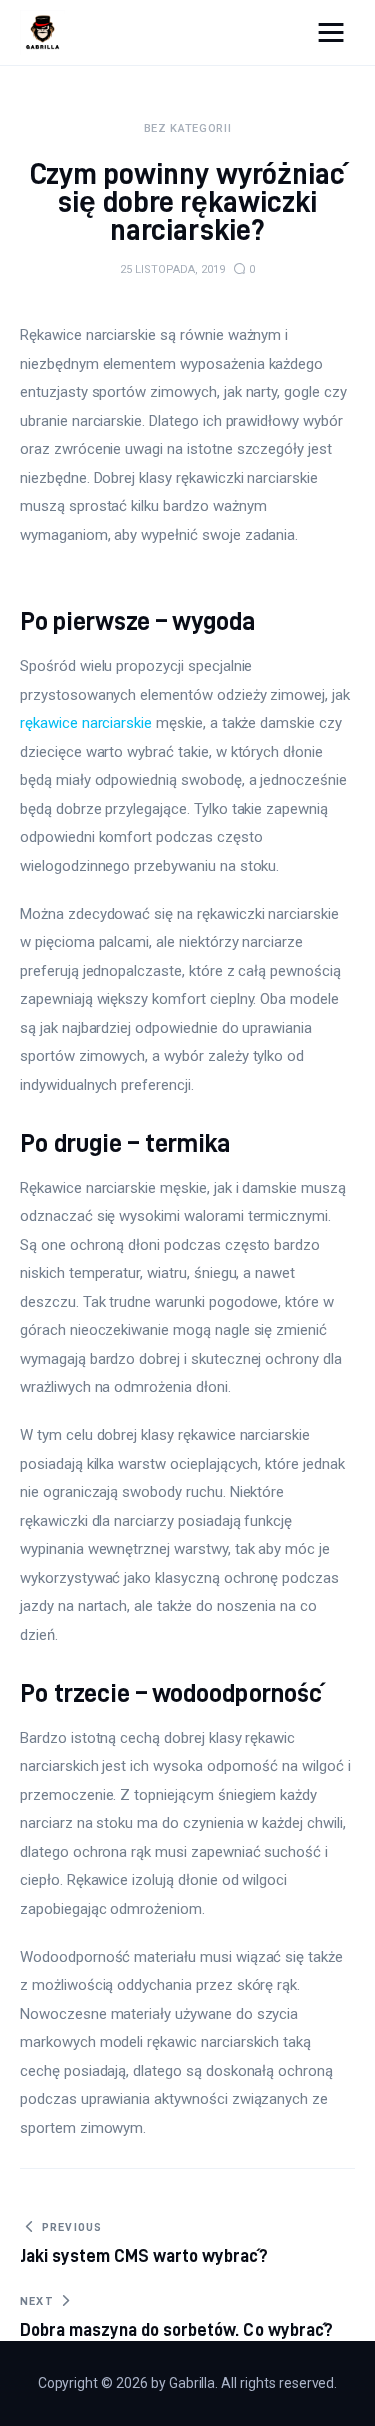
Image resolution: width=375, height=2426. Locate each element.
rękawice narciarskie (86, 723)
